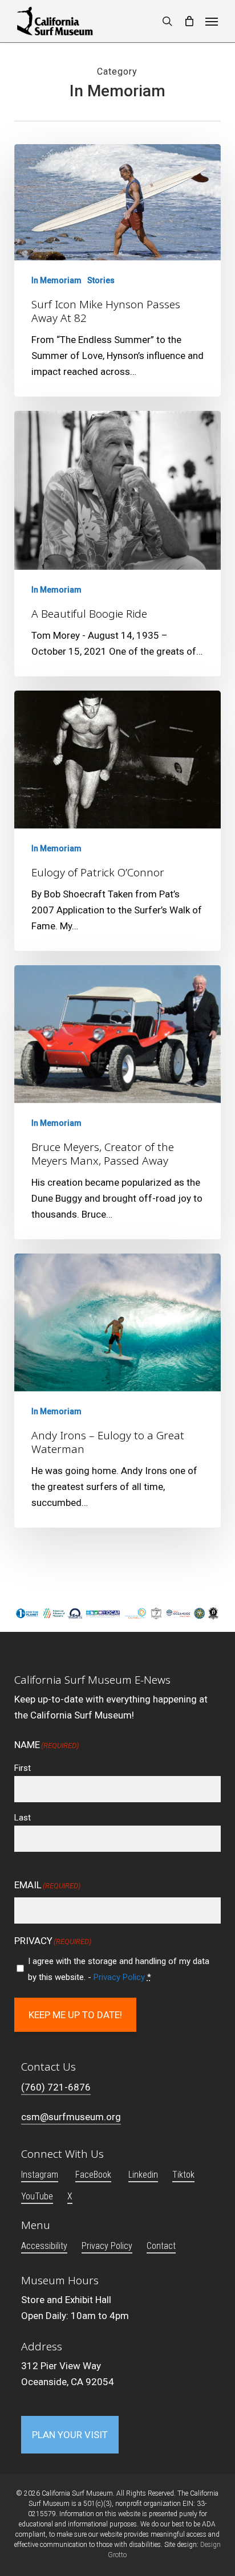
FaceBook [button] (93, 2175)
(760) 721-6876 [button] (56, 2087)
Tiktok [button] (183, 2175)
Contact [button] (161, 2246)
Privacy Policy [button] (107, 2246)
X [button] (70, 2196)
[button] (212, 21)
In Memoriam (56, 280)
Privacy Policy (119, 1977)
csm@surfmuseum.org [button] (71, 2117)
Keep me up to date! (75, 2015)
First (23, 1768)
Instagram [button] (40, 2175)
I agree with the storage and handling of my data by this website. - (119, 1969)
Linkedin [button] (143, 2175)
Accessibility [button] (44, 2246)
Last (23, 1818)
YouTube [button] (37, 2196)
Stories (101, 280)
